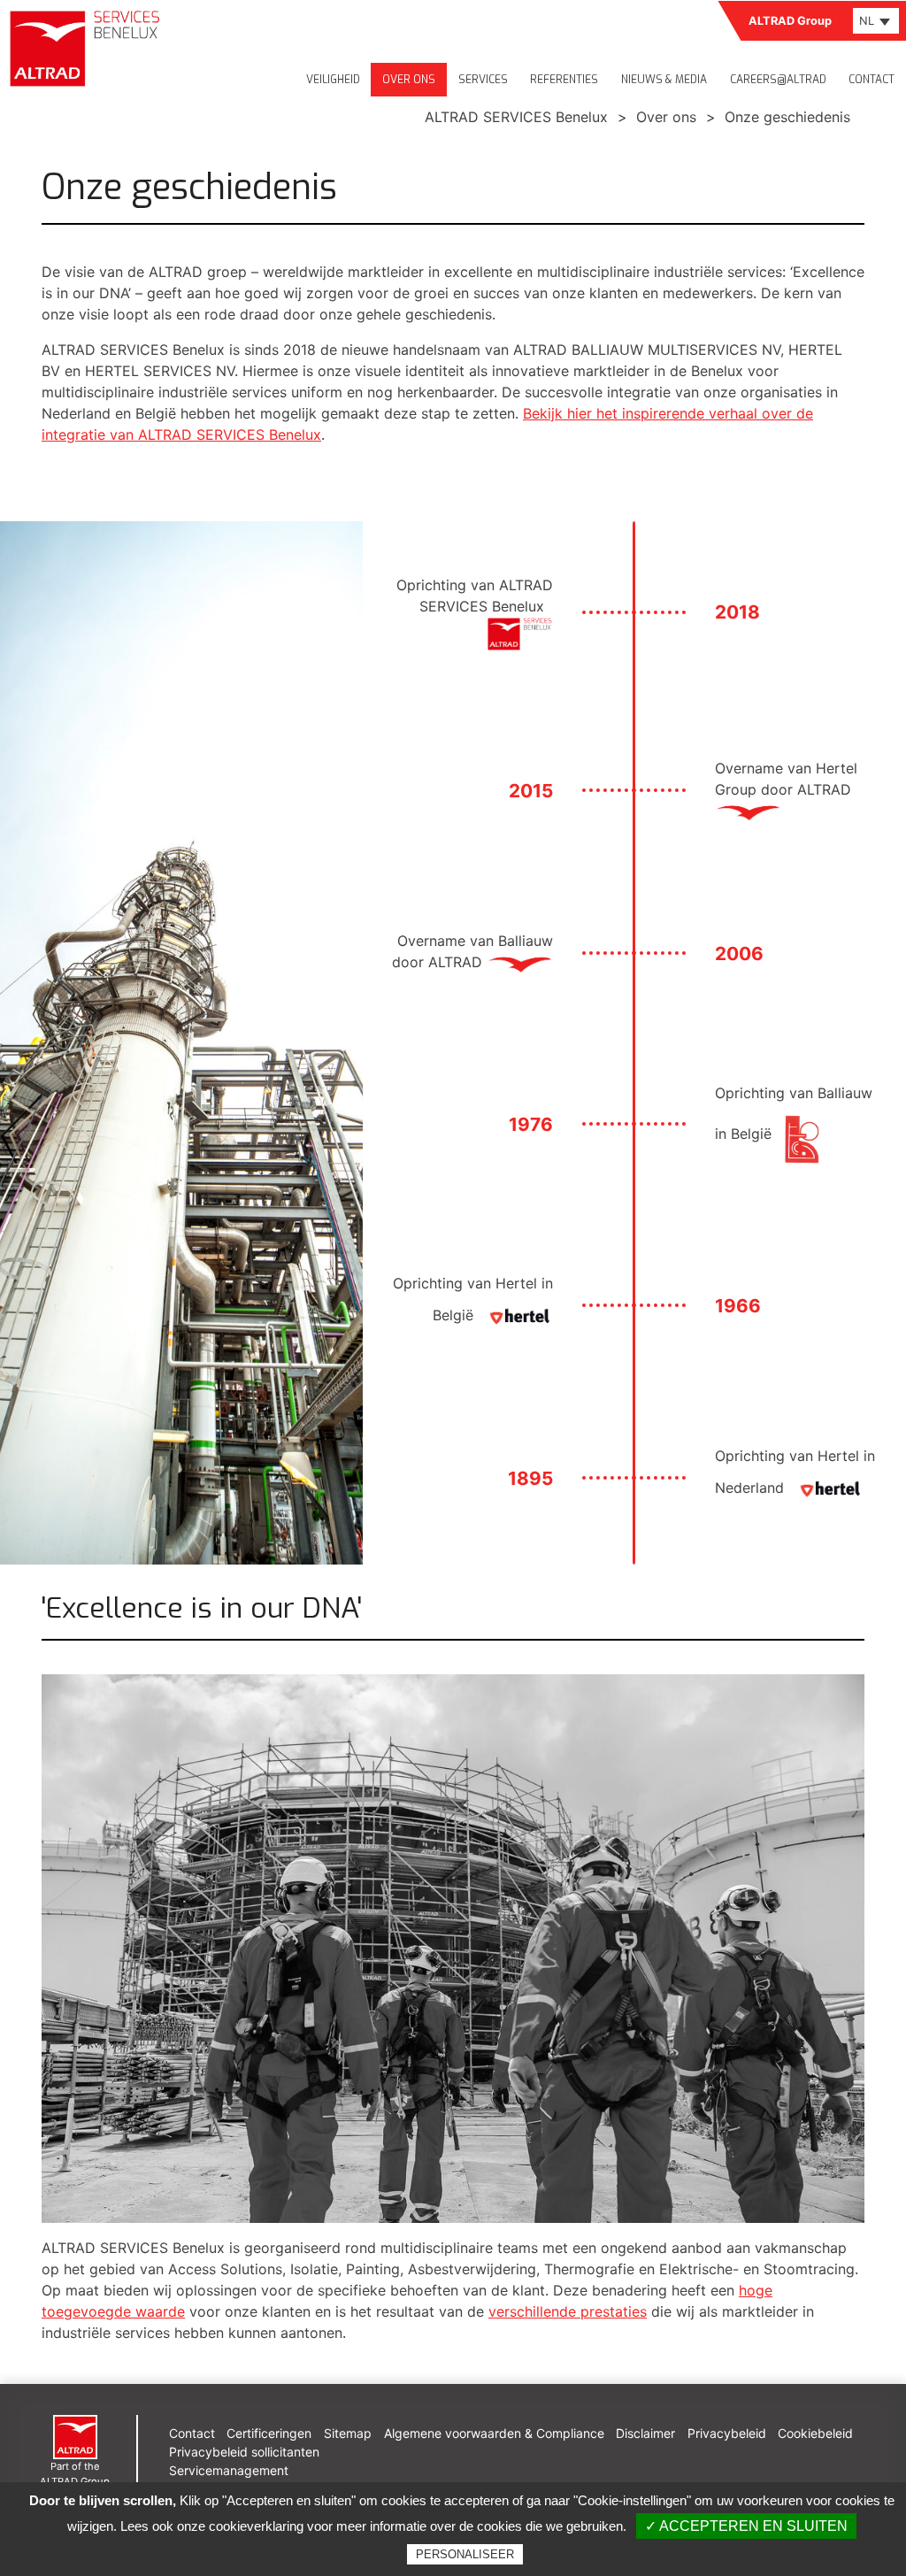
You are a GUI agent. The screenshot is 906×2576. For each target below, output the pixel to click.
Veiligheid (333, 80)
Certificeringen (269, 2433)
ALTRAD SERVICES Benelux (516, 117)
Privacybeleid (727, 2433)
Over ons (409, 80)
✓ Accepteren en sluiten (746, 2526)
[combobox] (876, 21)
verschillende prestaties (568, 2311)
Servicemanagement (229, 2470)
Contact (871, 80)
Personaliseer (465, 2554)
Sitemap (348, 2433)
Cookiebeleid (815, 2433)
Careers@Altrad (778, 80)
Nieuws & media (664, 80)
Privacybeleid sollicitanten (244, 2452)
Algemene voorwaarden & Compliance (494, 2433)
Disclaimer (645, 2433)
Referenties (564, 80)
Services (483, 80)
